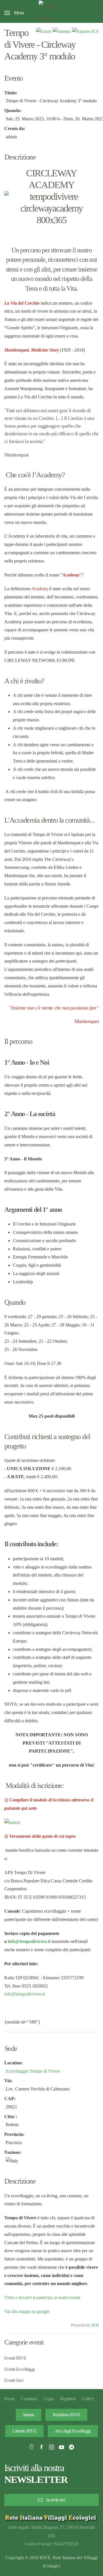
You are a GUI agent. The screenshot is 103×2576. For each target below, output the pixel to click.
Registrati (68, 2399)
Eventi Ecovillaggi (19, 2369)
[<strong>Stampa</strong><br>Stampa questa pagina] (62, 31)
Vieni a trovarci (18, 2297)
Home (9, 2399)
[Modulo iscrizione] (12, 1822)
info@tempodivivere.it (29, 1941)
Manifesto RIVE (66, 2415)
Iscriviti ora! (56, 2500)
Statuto (29, 2415)
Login (49, 2399)
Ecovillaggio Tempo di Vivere (33, 2071)
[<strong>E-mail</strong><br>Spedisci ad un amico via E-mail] (44, 31)
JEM (95, 2325)
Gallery (88, 2399)
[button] (14, 13)
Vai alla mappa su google (27, 2311)
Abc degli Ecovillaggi (73, 2431)
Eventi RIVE (15, 2358)
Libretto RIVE (24, 2431)
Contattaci (29, 2399)
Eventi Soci (14, 2380)
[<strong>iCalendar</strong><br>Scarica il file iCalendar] (85, 31)
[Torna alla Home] (51, 13)
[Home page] (51, 2518)
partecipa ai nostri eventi (58, 2297)
